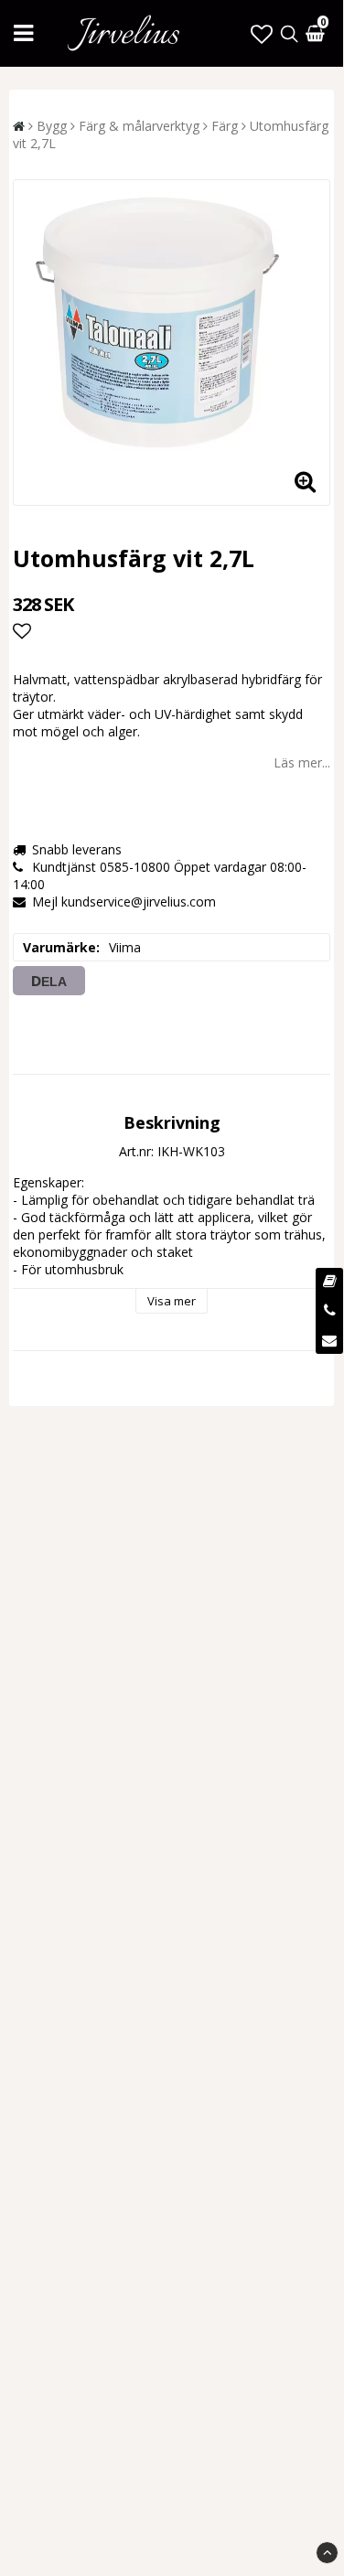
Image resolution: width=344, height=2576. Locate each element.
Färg (225, 126)
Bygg (52, 126)
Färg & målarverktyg (139, 126)
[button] (262, 33)
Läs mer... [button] (302, 762)
